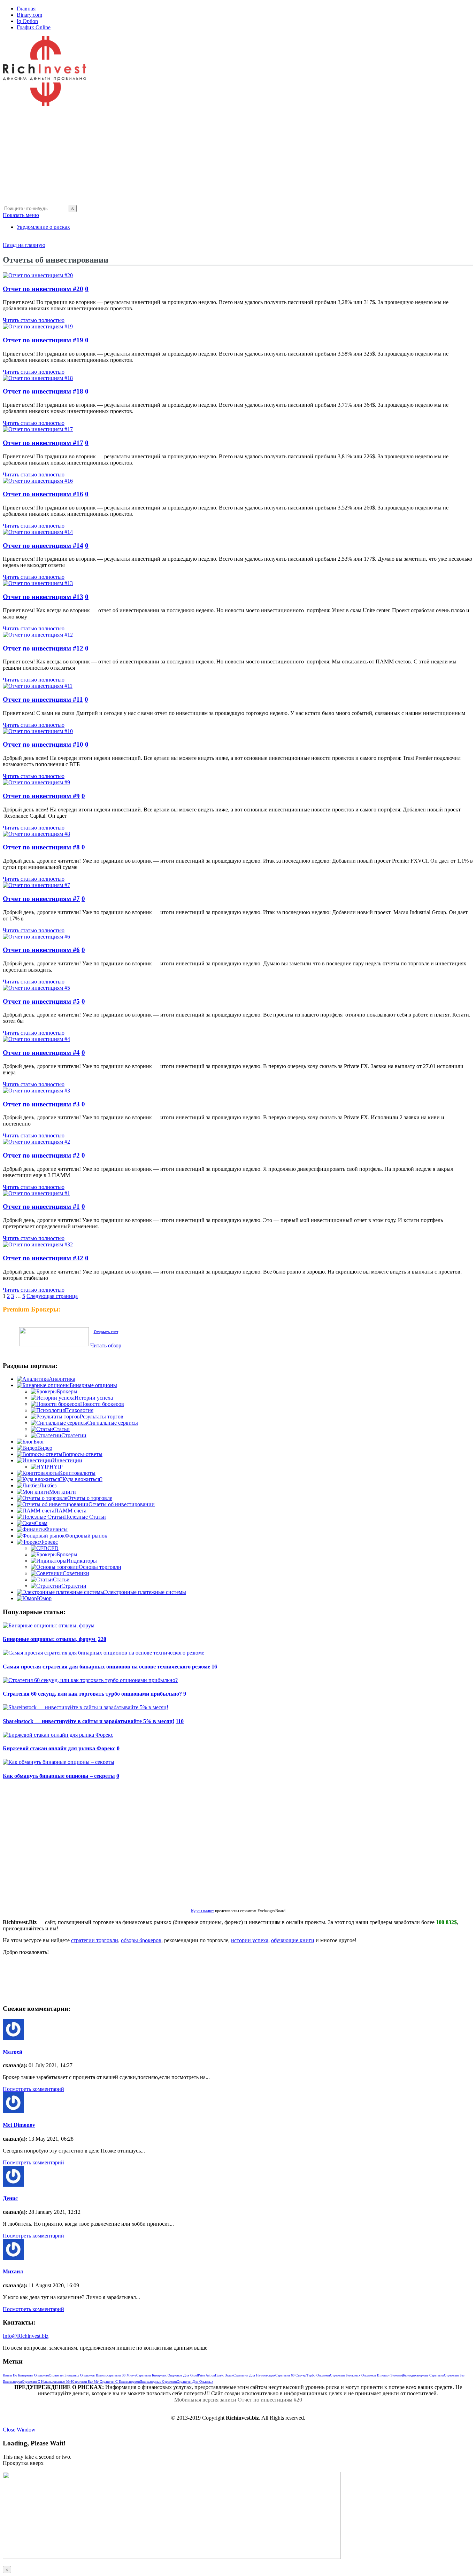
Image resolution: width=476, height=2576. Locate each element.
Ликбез (48, 1485)
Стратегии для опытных (195, 2382)
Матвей (13, 2052)
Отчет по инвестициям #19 (43, 340)
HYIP (56, 1467)
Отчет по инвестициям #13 (43, 597)
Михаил (13, 2271)
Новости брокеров (102, 1404)
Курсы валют (202, 1911)
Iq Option (27, 21)
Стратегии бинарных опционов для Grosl (167, 2375)
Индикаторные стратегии (158, 2382)
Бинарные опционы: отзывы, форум (50, 1639)
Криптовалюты (77, 1473)
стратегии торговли (95, 1940)
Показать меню (21, 215)
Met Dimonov (19, 2125)
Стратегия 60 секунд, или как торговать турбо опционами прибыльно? (92, 1694)
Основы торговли (100, 1567)
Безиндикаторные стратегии (423, 2375)
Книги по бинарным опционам (26, 2375)
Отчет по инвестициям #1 (41, 1207)
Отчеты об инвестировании (122, 1504)
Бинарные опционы (93, 1385)
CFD (53, 1548)
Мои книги (63, 1492)
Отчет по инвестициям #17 (43, 443)
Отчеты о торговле (90, 1498)
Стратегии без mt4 (86, 2382)
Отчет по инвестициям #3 (41, 1104)
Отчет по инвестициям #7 (41, 899)
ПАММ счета (70, 1511)
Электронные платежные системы (145, 1592)
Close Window (19, 2430)
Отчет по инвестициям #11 (43, 699)
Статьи (61, 1429)
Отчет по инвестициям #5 (41, 1001)
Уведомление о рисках (43, 227)
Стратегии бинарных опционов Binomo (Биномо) (366, 2375)
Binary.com (29, 15)
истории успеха (250, 1940)
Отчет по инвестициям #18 (43, 391)
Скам (41, 1523)
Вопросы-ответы (82, 1454)
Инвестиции (67, 1460)
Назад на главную (24, 245)
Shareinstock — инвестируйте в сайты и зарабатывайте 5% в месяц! (89, 1721)
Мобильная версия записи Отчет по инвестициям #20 (238, 2400)
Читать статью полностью (34, 320)
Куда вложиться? (82, 1479)
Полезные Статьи (85, 1517)
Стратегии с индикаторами (120, 2382)
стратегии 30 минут (122, 2375)
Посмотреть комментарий (33, 2089)
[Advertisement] (212, 156)
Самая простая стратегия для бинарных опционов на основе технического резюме (106, 1667)
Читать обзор (106, 1345)
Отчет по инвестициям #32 (43, 1258)
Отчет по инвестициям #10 (43, 744)
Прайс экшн (224, 2375)
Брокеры (67, 1391)
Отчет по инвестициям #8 (41, 847)
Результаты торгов (102, 1417)
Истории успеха (94, 1398)
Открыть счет (106, 1332)
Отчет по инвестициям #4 (41, 1053)
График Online (34, 27)
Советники (76, 1573)
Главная (26, 9)
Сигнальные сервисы (113, 1423)
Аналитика (62, 1379)
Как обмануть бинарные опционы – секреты (59, 1776)
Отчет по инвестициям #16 (43, 494)
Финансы (56, 1529)
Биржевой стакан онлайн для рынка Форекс (59, 1748)
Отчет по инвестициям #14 (43, 546)
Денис (10, 2198)
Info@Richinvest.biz (26, 2336)
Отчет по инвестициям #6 (41, 950)
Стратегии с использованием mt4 (47, 2382)
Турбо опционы (318, 2375)
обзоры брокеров (141, 1940)
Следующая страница (52, 1296)
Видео (45, 1448)
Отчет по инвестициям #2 (41, 1155)
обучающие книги (293, 1940)
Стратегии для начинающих (254, 2375)
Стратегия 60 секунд (291, 2375)
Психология (79, 1410)
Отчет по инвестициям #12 (43, 648)
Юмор (44, 1598)
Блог (39, 1442)
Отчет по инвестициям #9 (41, 796)
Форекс (49, 1542)
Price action (206, 2375)
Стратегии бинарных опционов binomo (78, 2375)
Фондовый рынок (86, 1536)
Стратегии (74, 1435)
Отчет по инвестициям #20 (43, 289)
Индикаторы (82, 1561)
